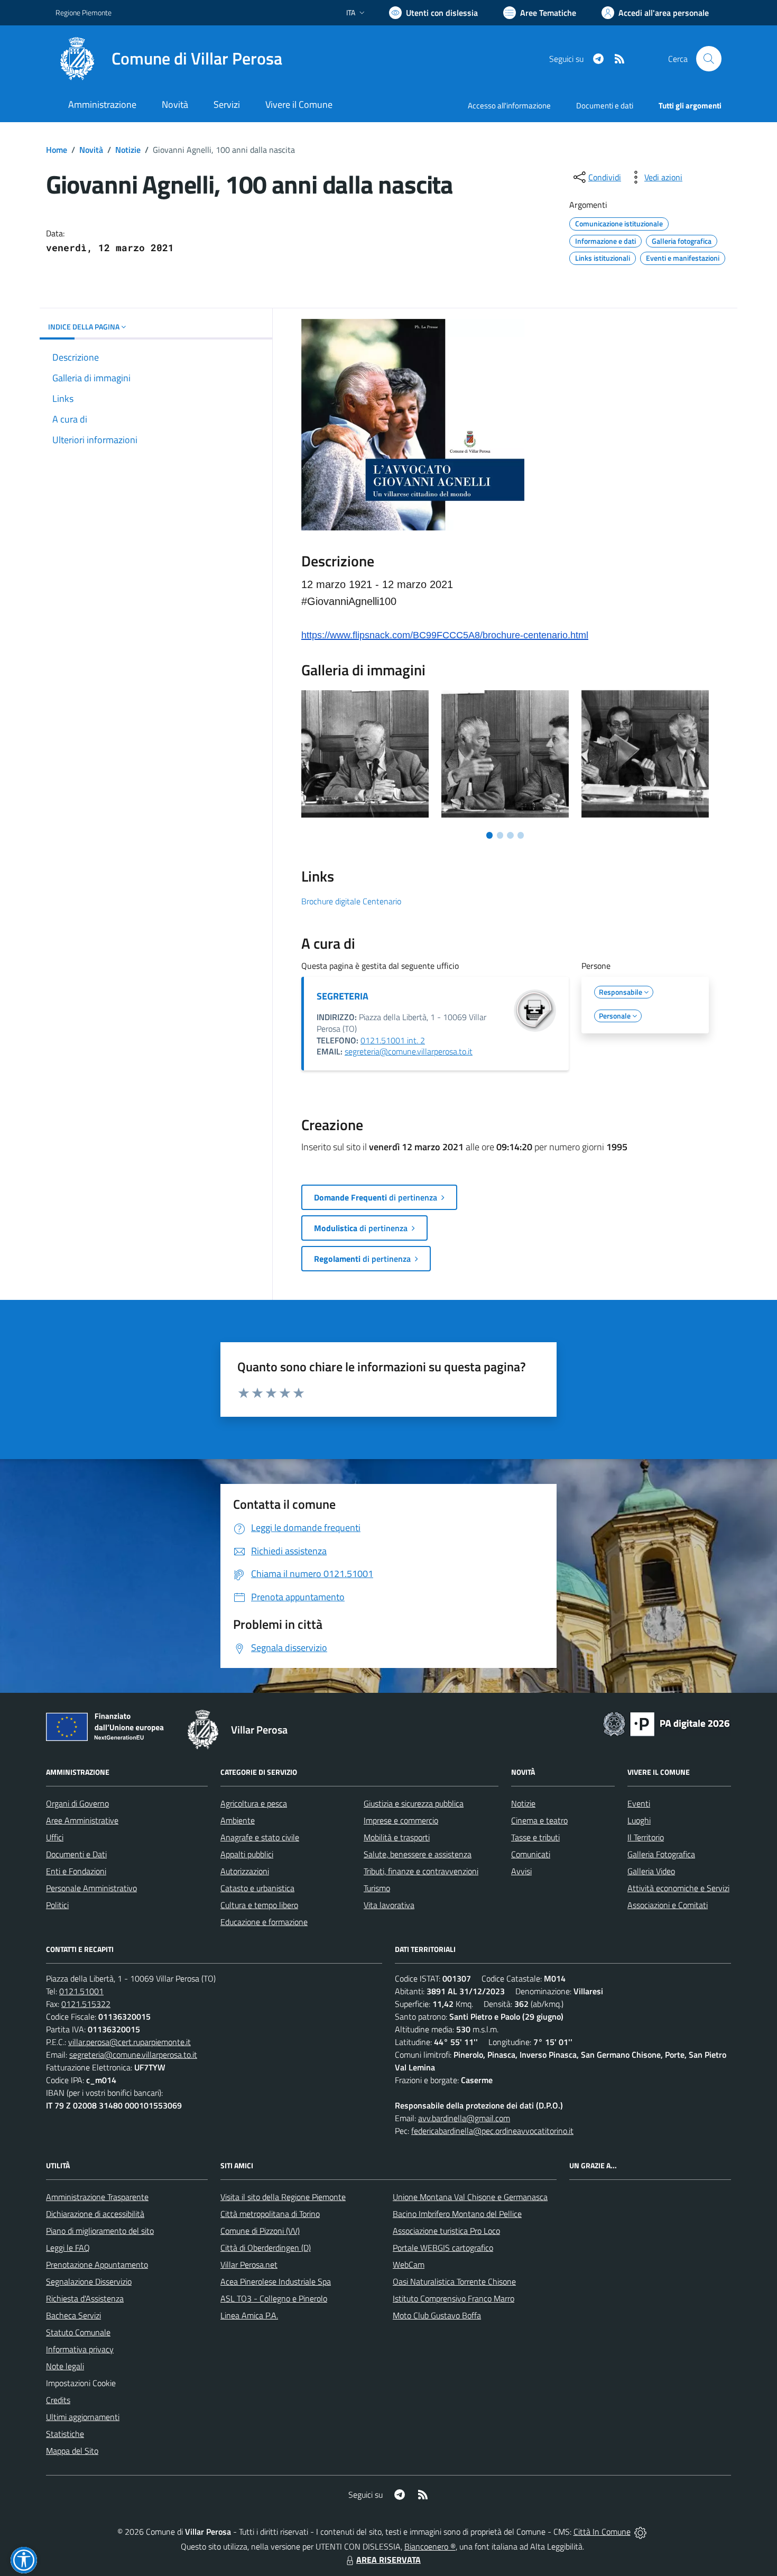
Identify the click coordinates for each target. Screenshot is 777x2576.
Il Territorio (646, 1837)
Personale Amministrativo (91, 1888)
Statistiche (65, 2434)
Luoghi (639, 1820)
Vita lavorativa (389, 1905)
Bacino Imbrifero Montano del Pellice (457, 2214)
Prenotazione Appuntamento (97, 2265)
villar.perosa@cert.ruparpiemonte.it (129, 2042)
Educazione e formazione (264, 1922)
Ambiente (238, 1820)
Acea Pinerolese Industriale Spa (276, 2281)
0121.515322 (86, 2004)
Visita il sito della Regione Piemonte (283, 2197)
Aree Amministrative (82, 1820)
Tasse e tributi (535, 1837)
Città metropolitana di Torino (270, 2214)
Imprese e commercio (401, 1820)
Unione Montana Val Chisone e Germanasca (470, 2197)
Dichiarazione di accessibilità (95, 2214)
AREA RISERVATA (388, 2560)
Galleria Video (651, 1871)
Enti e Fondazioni (76, 1871)
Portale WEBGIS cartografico (443, 2248)
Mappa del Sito (72, 2451)
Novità (91, 150)
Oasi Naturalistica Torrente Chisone (454, 2281)
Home (57, 150)
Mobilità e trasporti (397, 1837)
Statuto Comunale (78, 2332)
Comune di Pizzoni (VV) (260, 2231)
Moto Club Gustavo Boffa (437, 2315)
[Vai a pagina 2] (500, 835)
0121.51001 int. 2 (393, 1040)
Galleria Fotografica (661, 1854)
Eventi (639, 1803)
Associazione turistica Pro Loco (446, 2231)
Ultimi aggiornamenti (83, 2417)
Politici (57, 1905)
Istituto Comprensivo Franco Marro (454, 2298)
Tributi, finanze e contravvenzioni (421, 1871)
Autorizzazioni (245, 1871)
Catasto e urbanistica (257, 1888)
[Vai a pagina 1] (489, 835)
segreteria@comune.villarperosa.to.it (409, 1051)
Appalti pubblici (247, 1854)
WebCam (409, 2265)
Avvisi (521, 1871)
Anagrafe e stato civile (260, 1837)
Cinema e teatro (539, 1820)
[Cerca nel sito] (709, 59)
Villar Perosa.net (249, 2265)
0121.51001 (81, 1991)
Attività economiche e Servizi (678, 1888)
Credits (58, 2400)
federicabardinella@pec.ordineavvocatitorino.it (492, 2131)
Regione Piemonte (84, 12)
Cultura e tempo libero (259, 1905)
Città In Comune (602, 2532)
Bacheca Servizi (73, 2315)
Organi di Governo (77, 1803)
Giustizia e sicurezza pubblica (414, 1803)
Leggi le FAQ (68, 2248)
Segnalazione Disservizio (89, 2281)
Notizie (128, 150)
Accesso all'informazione (509, 106)
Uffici (55, 1837)
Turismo (377, 1888)
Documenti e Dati (76, 1854)
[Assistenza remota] (640, 2532)
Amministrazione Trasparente (97, 2197)
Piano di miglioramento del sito (100, 2231)
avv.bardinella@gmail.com (464, 2118)
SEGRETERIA (343, 996)
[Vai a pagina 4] (521, 835)
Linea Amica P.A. (249, 2315)
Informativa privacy (80, 2349)
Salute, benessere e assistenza (418, 1854)
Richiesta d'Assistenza (85, 2298)
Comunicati (531, 1854)
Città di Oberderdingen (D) (266, 2248)
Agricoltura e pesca (254, 1803)
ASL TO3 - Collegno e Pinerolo (274, 2298)
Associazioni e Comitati (668, 1905)
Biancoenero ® (430, 2546)
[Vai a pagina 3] (510, 835)
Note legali (65, 2366)
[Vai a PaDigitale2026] (667, 1723)
